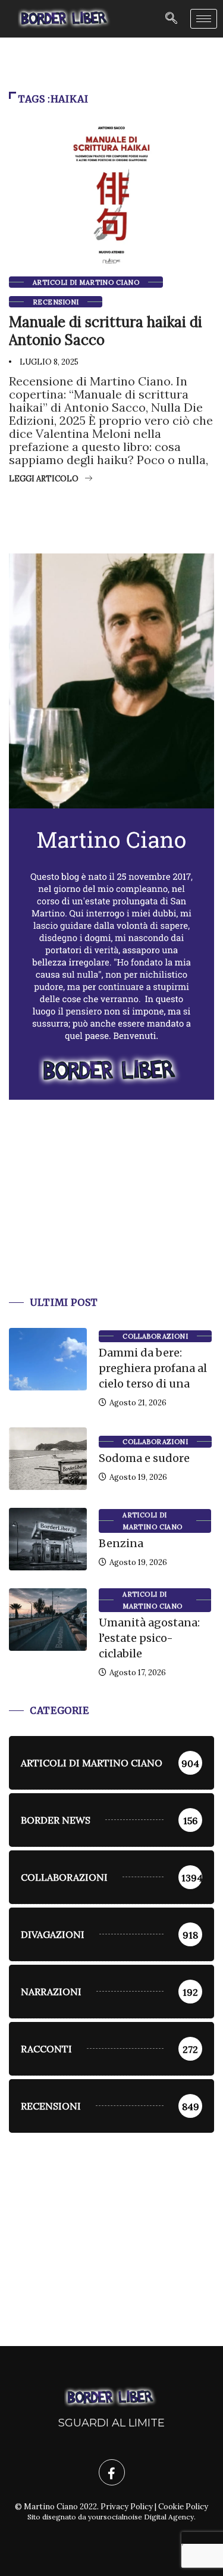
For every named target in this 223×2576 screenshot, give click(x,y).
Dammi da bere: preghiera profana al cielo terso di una (153, 1368)
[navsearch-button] (171, 19)
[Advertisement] (111, 1212)
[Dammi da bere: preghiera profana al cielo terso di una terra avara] (48, 1359)
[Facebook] (112, 2472)
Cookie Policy (183, 2507)
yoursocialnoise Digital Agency (141, 2517)
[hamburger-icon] (204, 19)
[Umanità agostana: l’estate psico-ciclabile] (48, 1620)
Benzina (121, 1543)
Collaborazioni (155, 1336)
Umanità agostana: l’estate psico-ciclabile (149, 1638)
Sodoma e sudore (144, 1458)
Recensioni (56, 302)
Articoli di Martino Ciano (86, 282)
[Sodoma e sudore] (48, 1459)
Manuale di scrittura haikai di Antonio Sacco (106, 331)
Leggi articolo (44, 479)
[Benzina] (48, 1539)
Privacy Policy (127, 2507)
